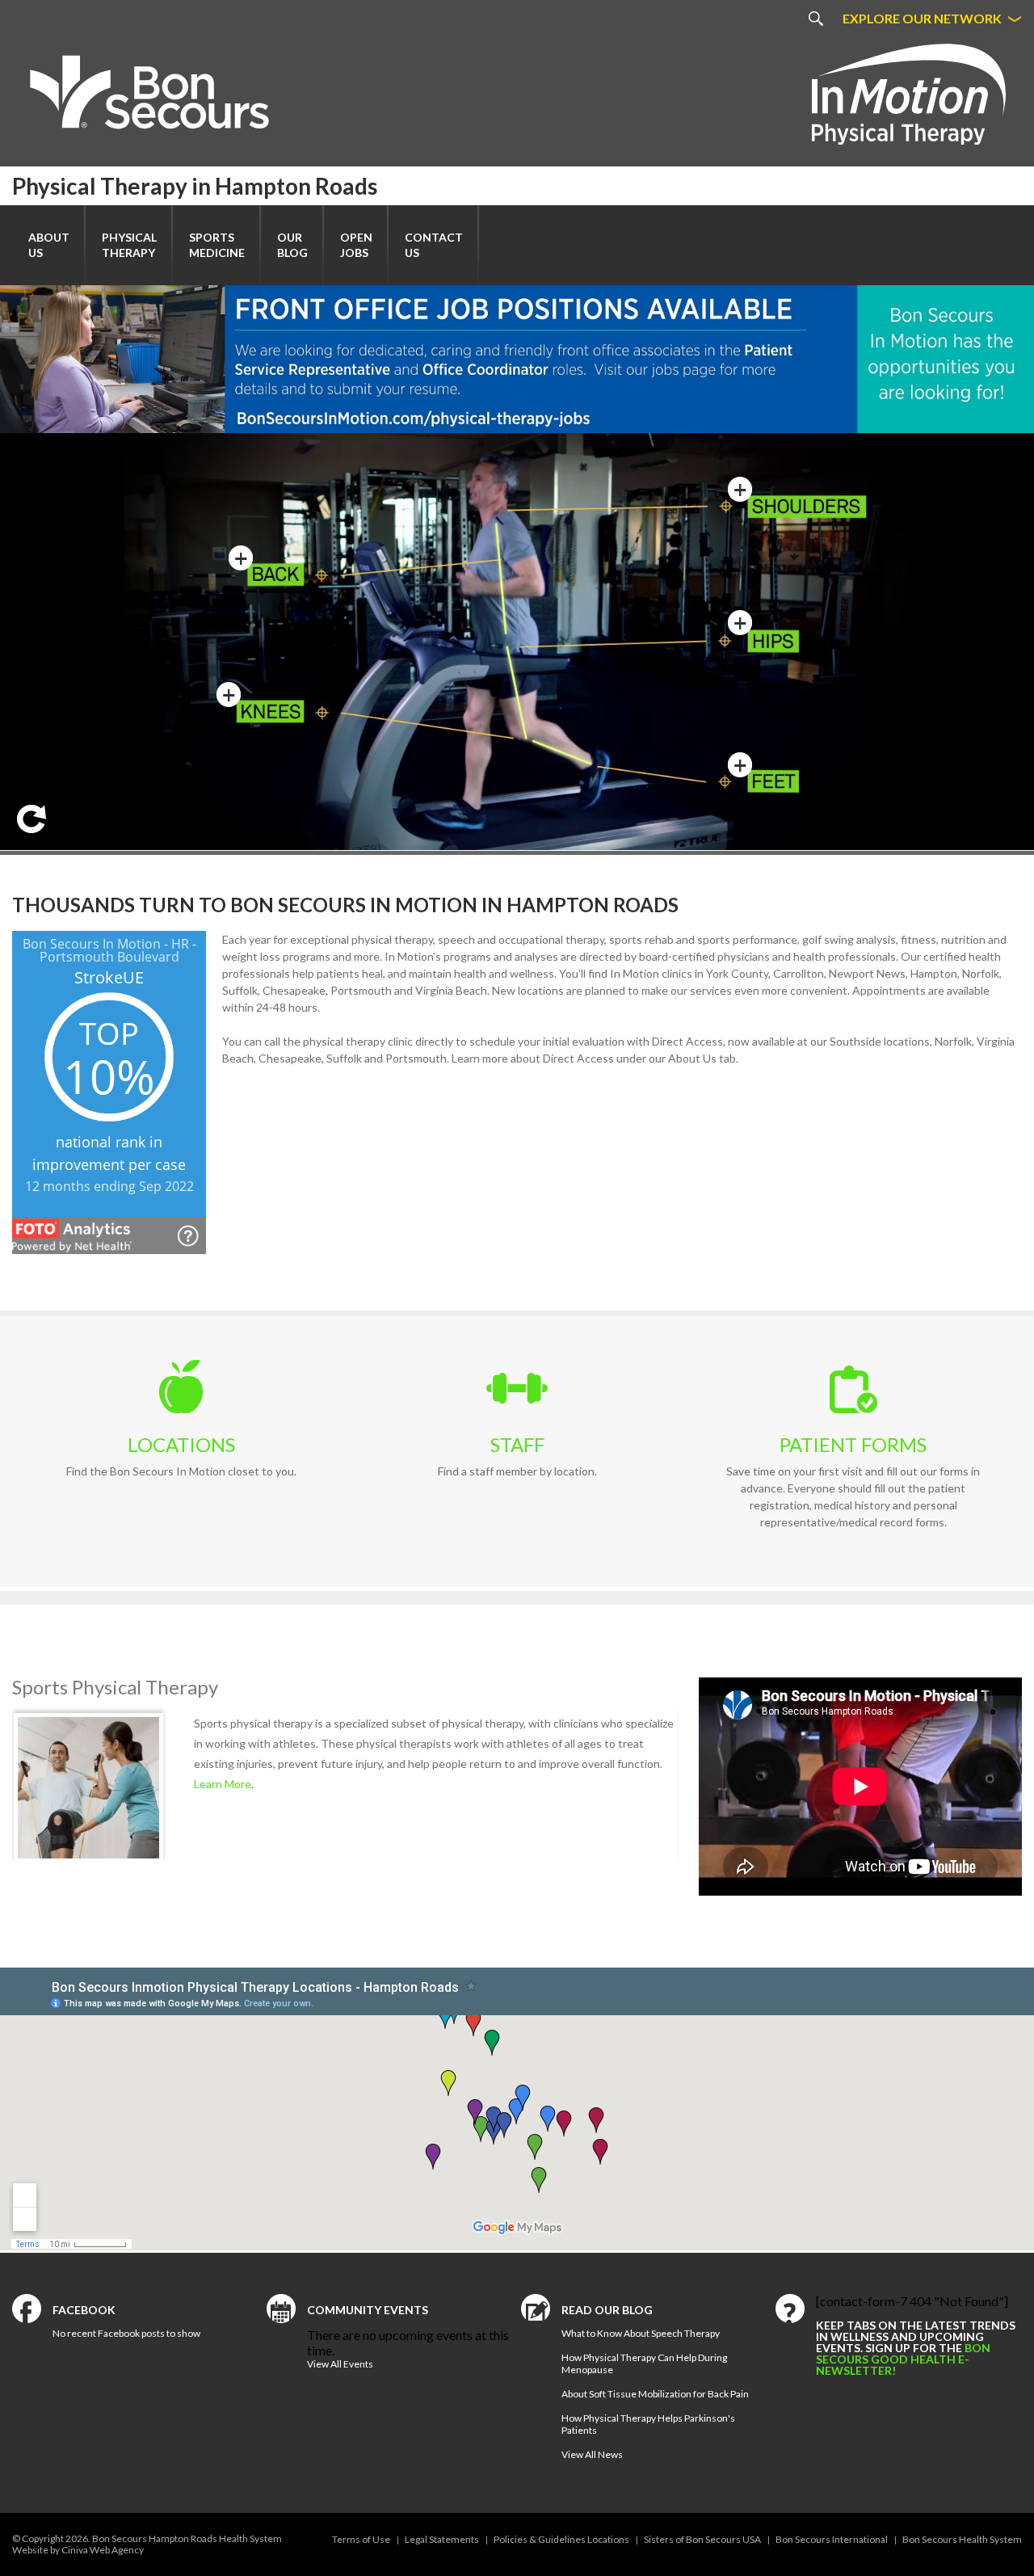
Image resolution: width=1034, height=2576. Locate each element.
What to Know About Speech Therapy (641, 2333)
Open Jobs (356, 245)
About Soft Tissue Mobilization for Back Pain (655, 2394)
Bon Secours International (832, 2539)
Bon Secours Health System (962, 2539)
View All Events (340, 2364)
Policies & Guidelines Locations (561, 2539)
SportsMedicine (217, 245)
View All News (592, 2454)
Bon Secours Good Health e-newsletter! (903, 2359)
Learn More (223, 1825)
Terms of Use (361, 2539)
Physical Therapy (129, 245)
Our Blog (292, 245)
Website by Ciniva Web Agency (78, 2550)
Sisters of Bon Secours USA (702, 2539)
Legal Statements (442, 2539)
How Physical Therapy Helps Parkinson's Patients (648, 2424)
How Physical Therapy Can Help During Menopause (644, 2363)
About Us (49, 245)
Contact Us (434, 245)
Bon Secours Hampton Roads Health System (187, 2538)
